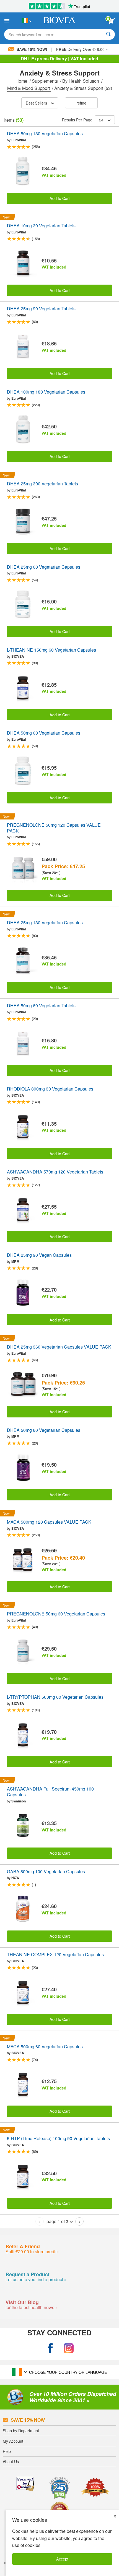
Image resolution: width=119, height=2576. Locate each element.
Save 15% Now (28, 2420)
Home (22, 81)
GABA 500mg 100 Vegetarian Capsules (46, 1872)
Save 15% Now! (32, 49)
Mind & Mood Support (29, 88)
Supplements (45, 81)
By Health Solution (81, 81)
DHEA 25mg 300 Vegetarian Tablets (42, 484)
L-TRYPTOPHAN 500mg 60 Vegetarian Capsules (55, 1697)
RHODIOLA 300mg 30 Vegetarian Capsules (50, 1089)
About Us (11, 2461)
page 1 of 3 (57, 2221)
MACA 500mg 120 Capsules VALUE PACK (49, 1522)
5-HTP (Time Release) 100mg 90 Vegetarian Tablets (58, 2139)
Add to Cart (60, 198)
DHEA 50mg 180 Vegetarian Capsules (45, 134)
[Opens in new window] (50, 2348)
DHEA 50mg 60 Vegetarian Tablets (41, 1006)
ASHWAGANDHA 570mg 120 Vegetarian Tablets (55, 1172)
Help (7, 2451)
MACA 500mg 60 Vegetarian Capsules (45, 2047)
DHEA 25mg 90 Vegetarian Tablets (41, 309)
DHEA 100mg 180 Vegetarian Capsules (46, 392)
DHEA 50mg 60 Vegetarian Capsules (44, 733)
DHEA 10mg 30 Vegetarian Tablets (41, 226)
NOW (15, 1878)
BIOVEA (18, 656)
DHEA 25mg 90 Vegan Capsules (39, 1255)
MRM (15, 1261)
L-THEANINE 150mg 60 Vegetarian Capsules (51, 650)
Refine (81, 103)
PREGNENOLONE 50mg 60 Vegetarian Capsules (56, 1614)
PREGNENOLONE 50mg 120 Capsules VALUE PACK (54, 828)
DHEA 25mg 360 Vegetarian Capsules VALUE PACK (59, 1347)
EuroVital (19, 140)
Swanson (19, 1801)
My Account (13, 2441)
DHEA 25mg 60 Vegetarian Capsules (44, 567)
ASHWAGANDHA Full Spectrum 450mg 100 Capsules (50, 1792)
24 (101, 120)
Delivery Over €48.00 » (82, 49)
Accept (62, 2559)
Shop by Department (21, 2431)
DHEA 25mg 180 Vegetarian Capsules (45, 923)
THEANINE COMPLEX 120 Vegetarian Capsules (55, 1955)
